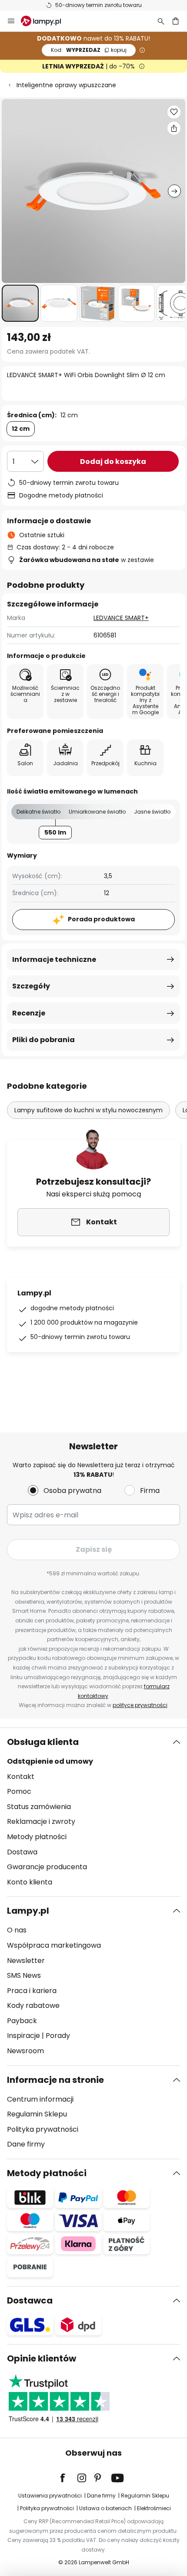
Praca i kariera (32, 1991)
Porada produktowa (101, 919)
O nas (17, 1930)
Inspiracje (23, 2036)
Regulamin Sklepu (37, 2114)
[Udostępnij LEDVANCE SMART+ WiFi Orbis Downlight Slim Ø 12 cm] (174, 128)
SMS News (24, 1975)
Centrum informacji (40, 2099)
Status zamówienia (39, 1807)
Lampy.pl (28, 1911)
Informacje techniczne (54, 959)
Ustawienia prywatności (50, 2496)
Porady (58, 2036)
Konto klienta (30, 1882)
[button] (20, 303)
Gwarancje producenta (47, 1867)
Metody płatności (37, 1837)
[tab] (93, 1812)
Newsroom (25, 2051)
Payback (22, 2021)
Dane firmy (26, 2144)
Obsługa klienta (43, 1742)
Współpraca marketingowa (54, 1945)
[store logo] (46, 21)
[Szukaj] (161, 21)
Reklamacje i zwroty (41, 1821)
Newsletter (26, 1961)
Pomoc (19, 1791)
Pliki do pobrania (43, 1040)
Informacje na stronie (55, 2080)
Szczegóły (31, 986)
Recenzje (29, 1013)
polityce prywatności (140, 1705)
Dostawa (22, 1852)
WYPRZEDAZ (89, 50)
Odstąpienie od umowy (50, 1761)
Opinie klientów (42, 2358)
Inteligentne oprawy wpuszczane (66, 85)
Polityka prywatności (43, 2129)
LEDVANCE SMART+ (121, 618)
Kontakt (21, 1777)
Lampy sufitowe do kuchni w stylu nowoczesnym (88, 1110)
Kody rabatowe (33, 2005)
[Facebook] (68, 2478)
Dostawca (30, 2300)
